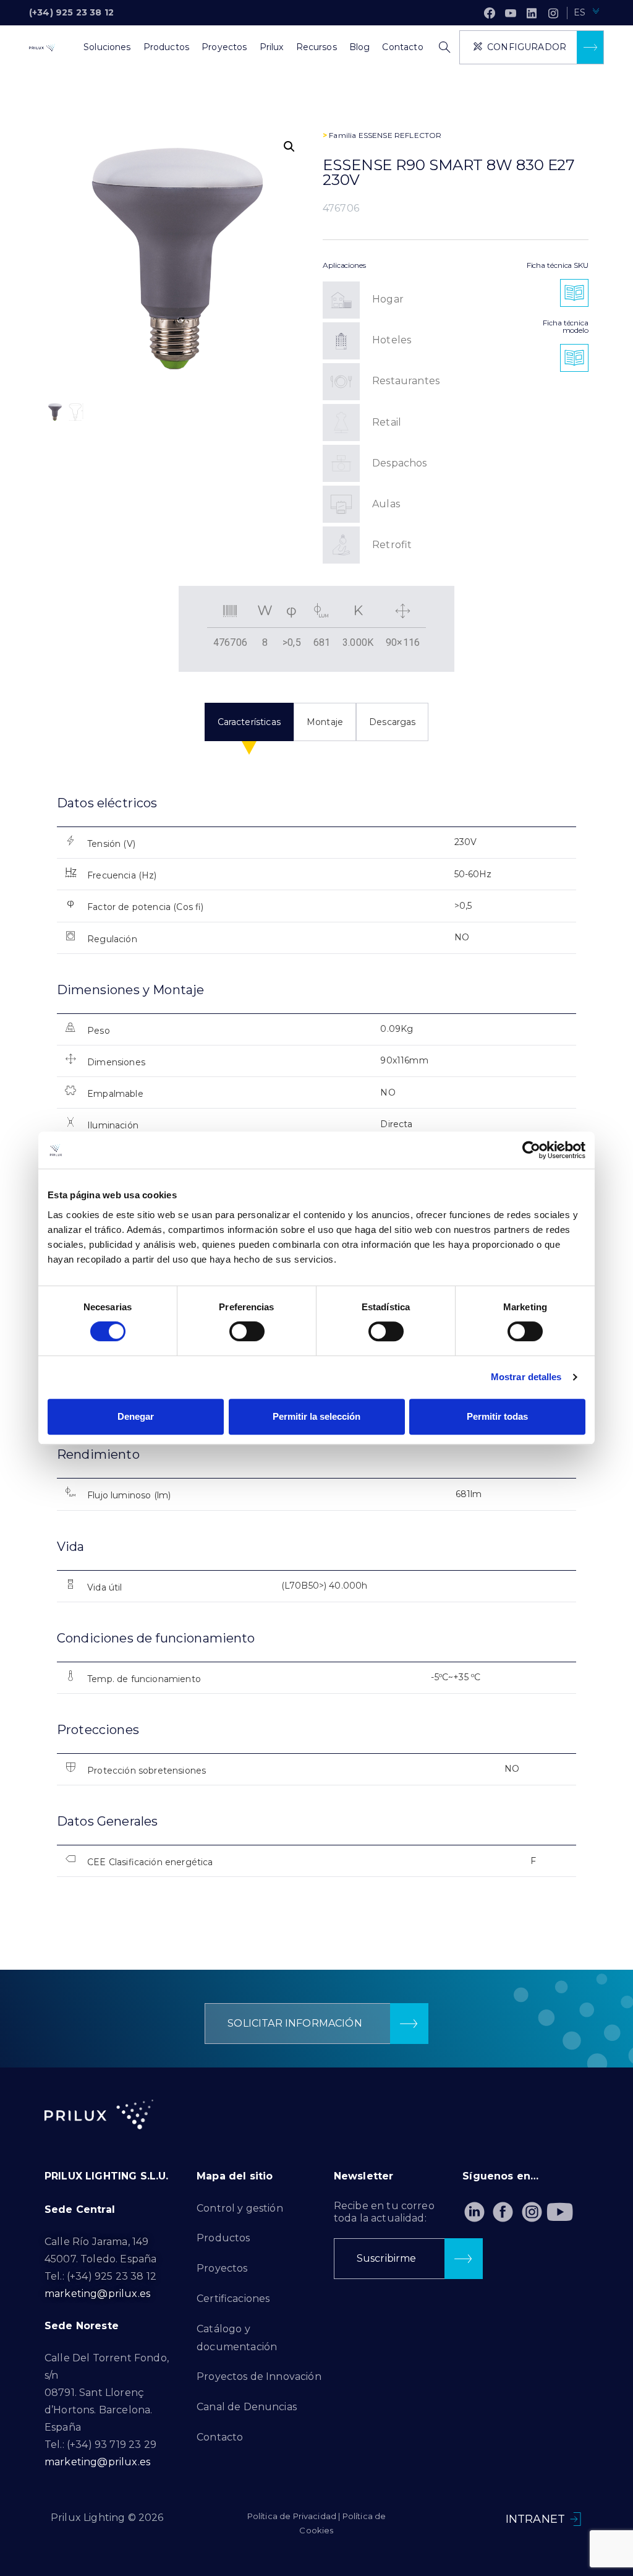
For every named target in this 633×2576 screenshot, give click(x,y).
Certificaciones (233, 2299)
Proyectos (222, 2268)
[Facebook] (490, 13)
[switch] (247, 1331)
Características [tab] (249, 722)
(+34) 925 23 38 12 (71, 12)
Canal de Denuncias (247, 2407)
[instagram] (553, 13)
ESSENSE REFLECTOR (400, 135)
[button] (289, 147)
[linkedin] (532, 13)
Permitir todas (497, 1416)
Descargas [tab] (392, 722)
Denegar (136, 1416)
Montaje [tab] (325, 722)
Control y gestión (240, 2208)
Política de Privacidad (292, 2516)
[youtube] (511, 13)
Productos (223, 2238)
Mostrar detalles (526, 1377)
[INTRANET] (576, 2519)
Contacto (220, 2437)
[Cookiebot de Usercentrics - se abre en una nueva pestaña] (531, 1150)
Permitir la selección (316, 1416)
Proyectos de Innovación (259, 2376)
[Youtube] (560, 2212)
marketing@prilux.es (97, 2294)
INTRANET (535, 2519)
